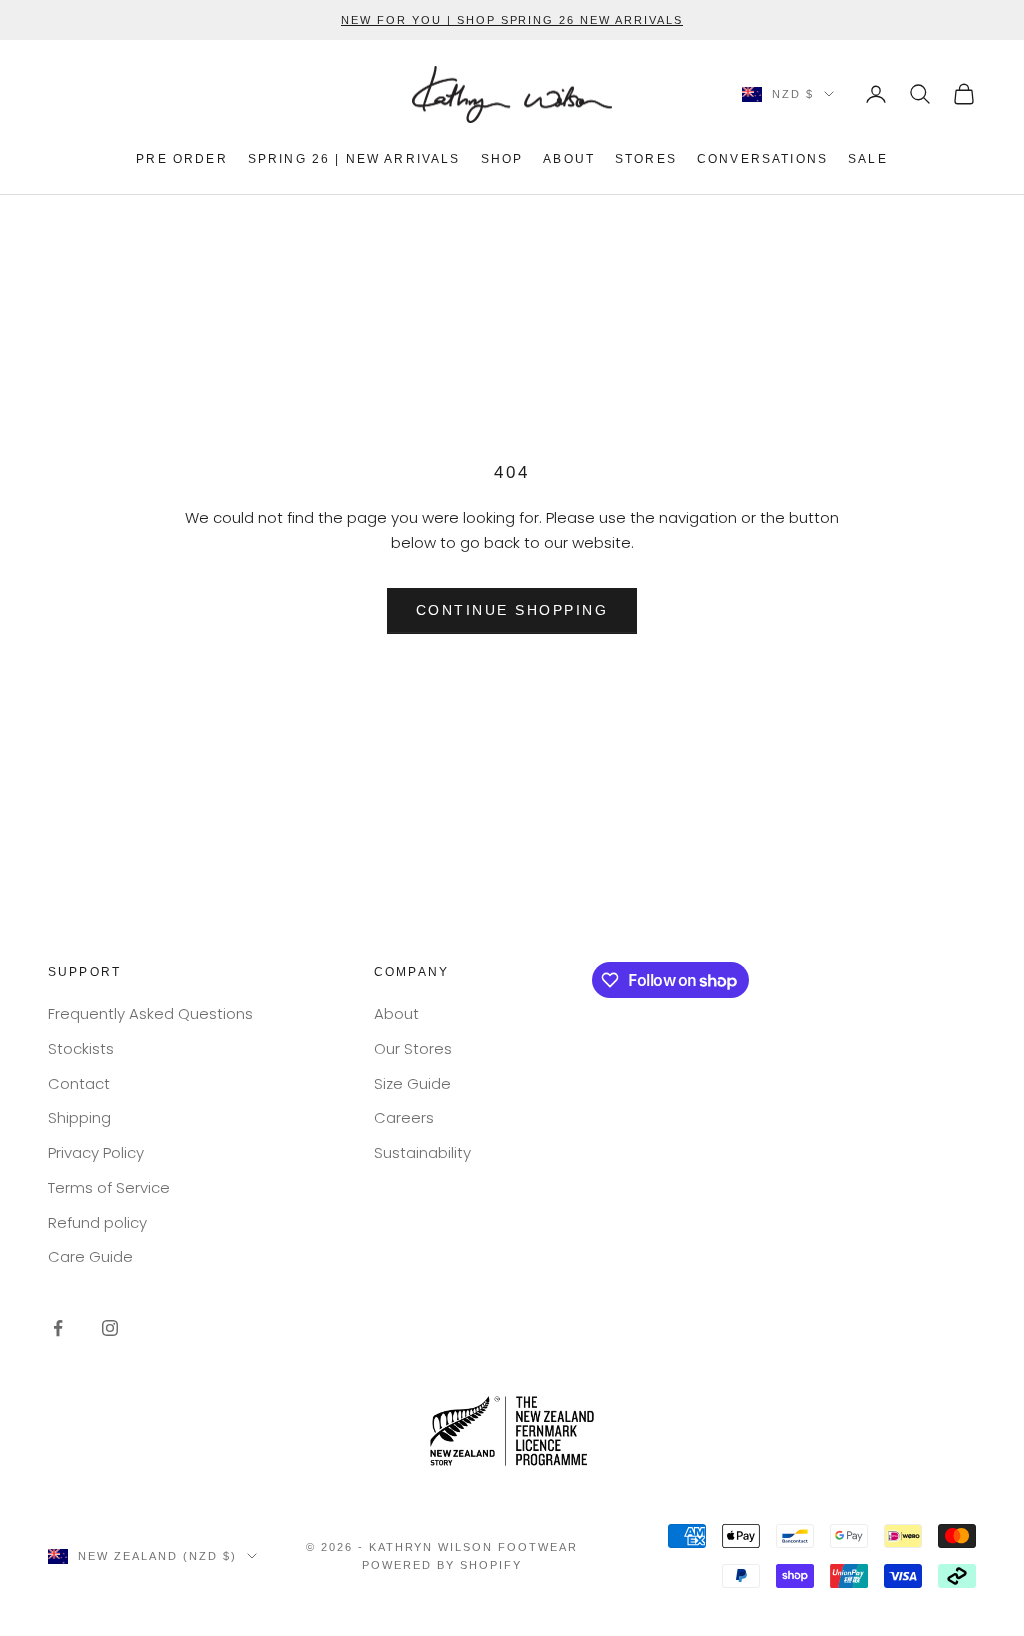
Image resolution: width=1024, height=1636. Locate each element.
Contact (79, 1083)
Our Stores (413, 1048)
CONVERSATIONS (762, 159)
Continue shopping (512, 610)
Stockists (81, 1048)
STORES (646, 159)
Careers (404, 1117)
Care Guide (90, 1256)
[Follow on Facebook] (58, 1328)
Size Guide (412, 1083)
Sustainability (422, 1152)
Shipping (79, 1117)
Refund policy (97, 1222)
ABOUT (569, 159)
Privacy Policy (96, 1152)
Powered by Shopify (442, 1565)
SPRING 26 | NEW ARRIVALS (354, 159)
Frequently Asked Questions (150, 1013)
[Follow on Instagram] (110, 1328)
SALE (868, 159)
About (396, 1013)
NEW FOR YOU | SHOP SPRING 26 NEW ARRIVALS (512, 20)
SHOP (502, 159)
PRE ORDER (181, 159)
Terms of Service (109, 1187)
